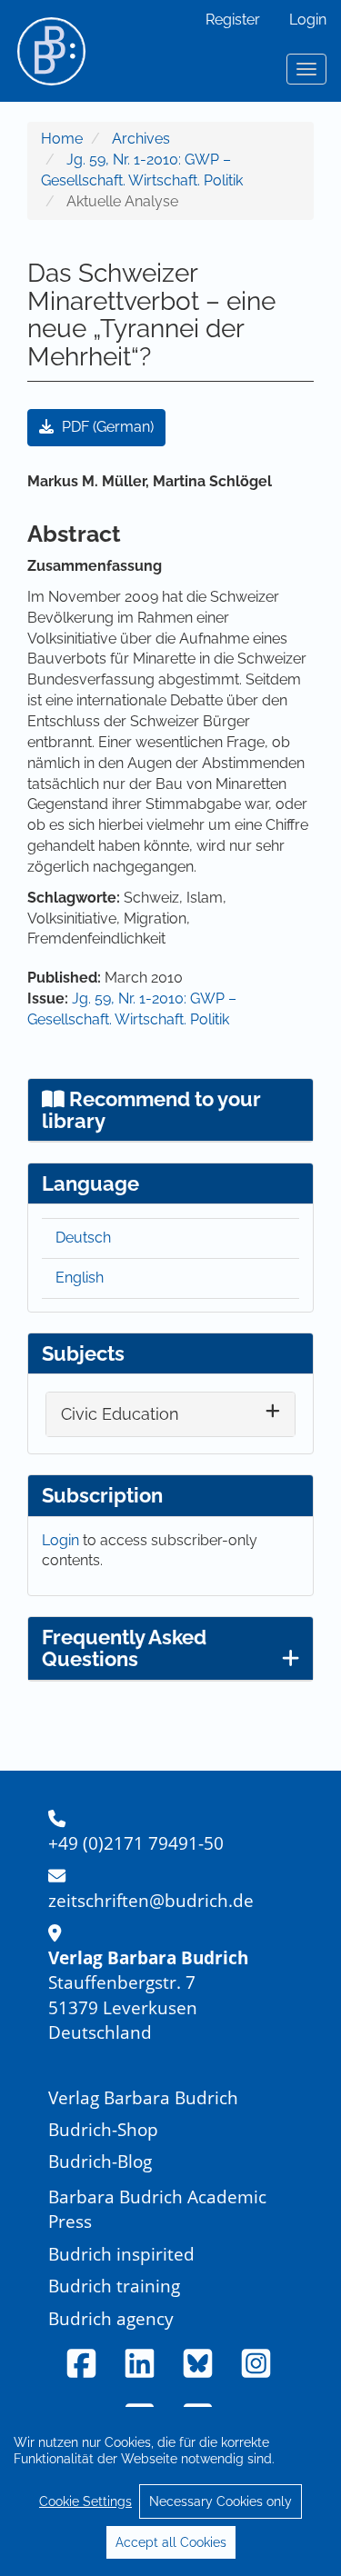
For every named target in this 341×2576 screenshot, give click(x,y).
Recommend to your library (151, 1110)
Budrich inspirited (121, 2254)
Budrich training (114, 2286)
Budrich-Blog (100, 2161)
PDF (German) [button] (106, 427)
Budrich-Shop (103, 2129)
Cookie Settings (85, 2501)
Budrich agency (111, 2318)
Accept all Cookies (171, 2542)
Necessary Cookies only (221, 2501)
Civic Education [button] (120, 1414)
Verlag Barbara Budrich (143, 2097)
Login (308, 20)
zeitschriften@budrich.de (151, 1900)
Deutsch (83, 1238)
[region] (170, 2491)
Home (62, 139)
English (80, 1278)
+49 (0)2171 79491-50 (136, 1843)
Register (233, 20)
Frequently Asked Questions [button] (124, 1648)
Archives (141, 139)
